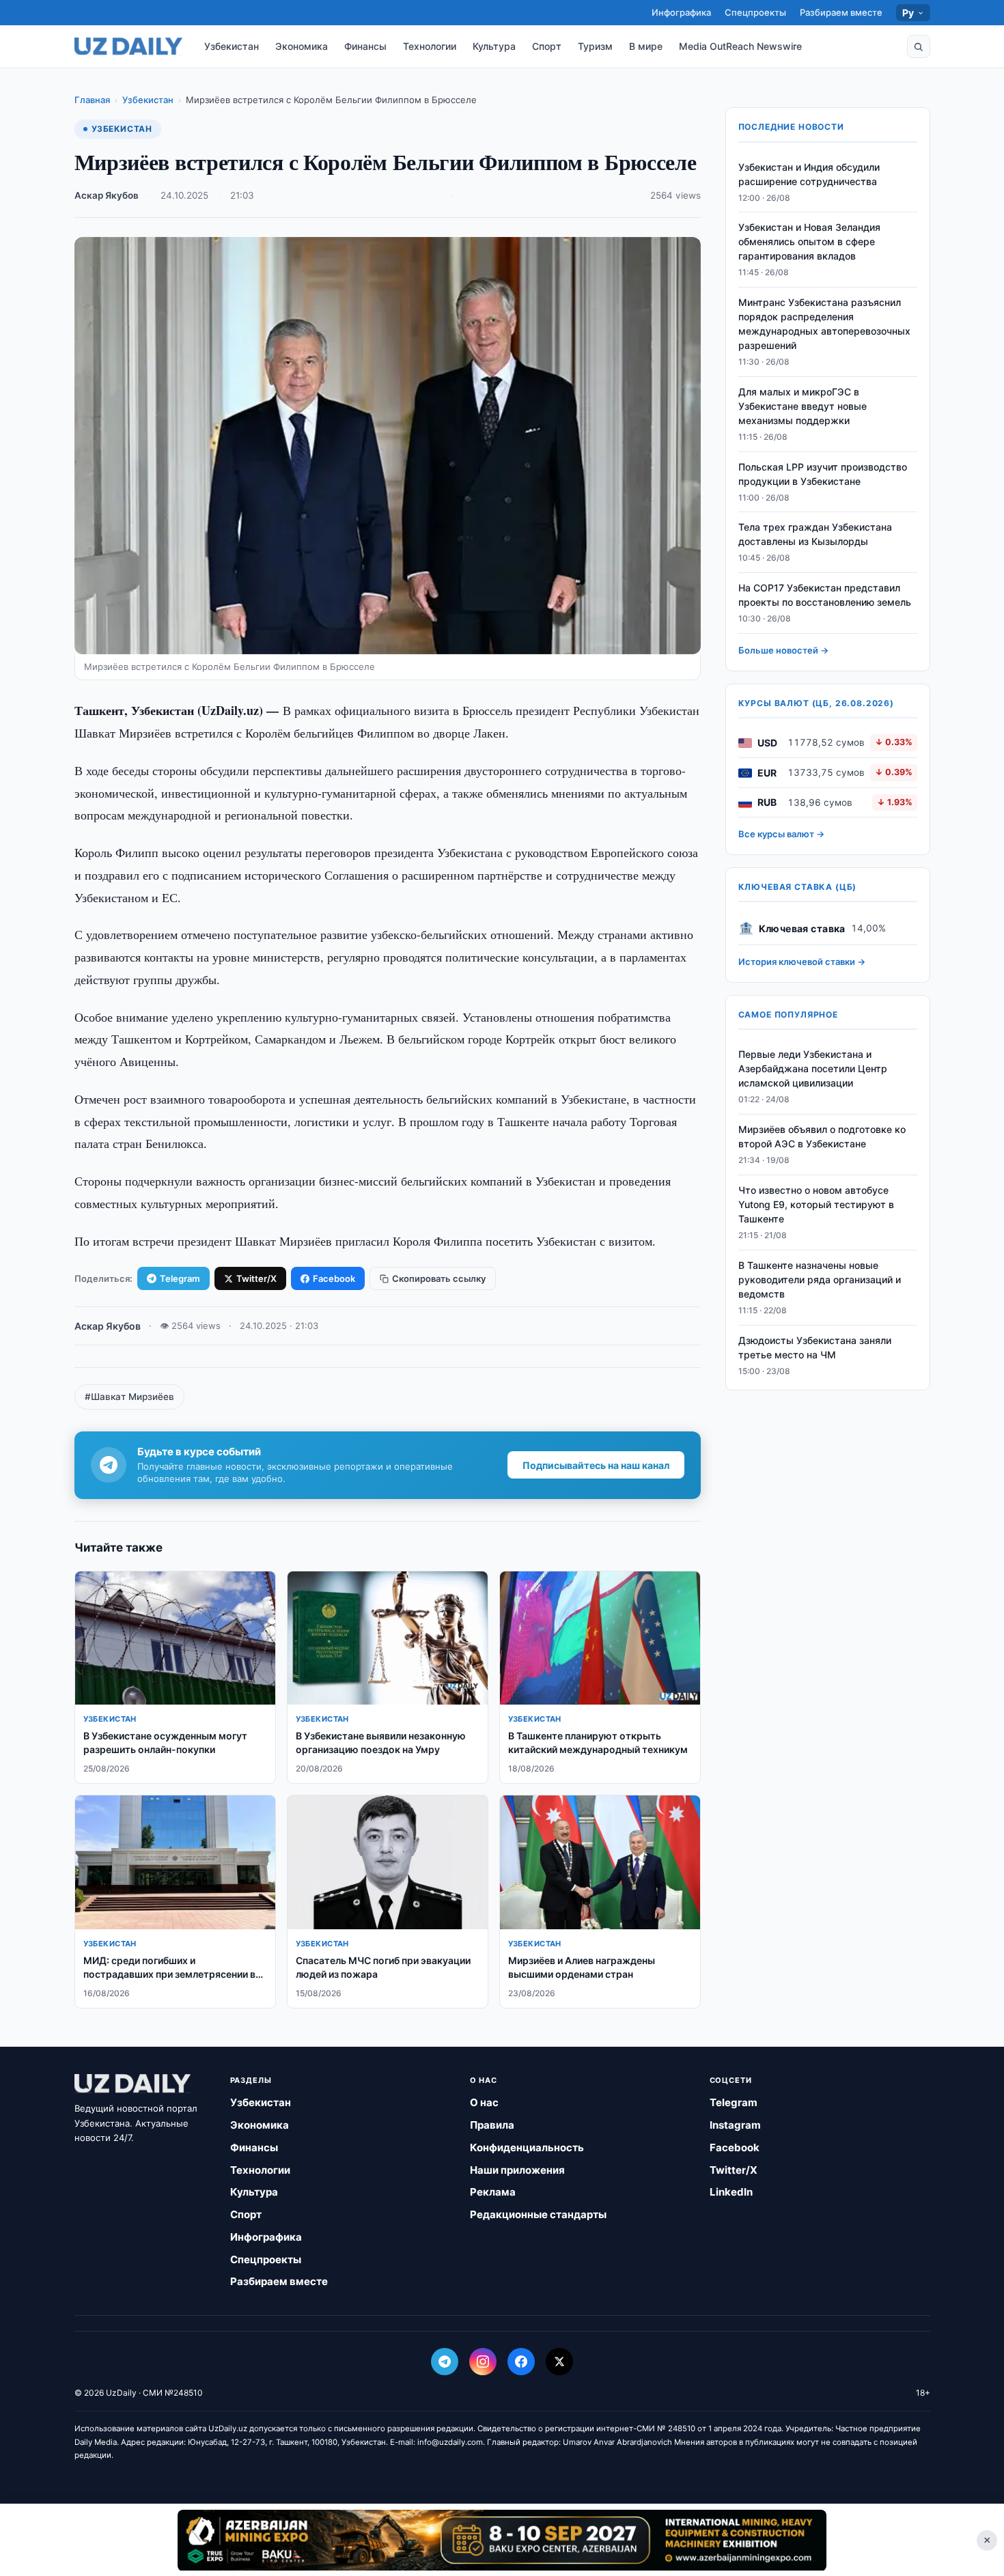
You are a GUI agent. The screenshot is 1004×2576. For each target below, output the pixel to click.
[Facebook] (521, 2362)
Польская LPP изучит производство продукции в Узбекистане (823, 474)
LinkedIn (731, 2192)
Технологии (430, 46)
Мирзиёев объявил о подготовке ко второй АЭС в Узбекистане (822, 1137)
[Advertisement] (502, 2540)
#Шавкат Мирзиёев (129, 1397)
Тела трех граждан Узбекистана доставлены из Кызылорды (815, 535)
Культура (494, 46)
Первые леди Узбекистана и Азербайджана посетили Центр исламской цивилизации (813, 1069)
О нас (484, 2102)
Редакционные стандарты (538, 2214)
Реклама (493, 2192)
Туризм (595, 46)
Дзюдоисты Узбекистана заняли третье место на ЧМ (815, 1347)
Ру (908, 13)
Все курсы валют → (781, 835)
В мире (646, 46)
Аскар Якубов (107, 195)
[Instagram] (483, 2362)
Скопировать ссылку (439, 1278)
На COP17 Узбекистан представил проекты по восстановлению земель (825, 596)
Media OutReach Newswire (740, 46)
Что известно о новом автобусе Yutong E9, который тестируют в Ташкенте (816, 1205)
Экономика (302, 46)
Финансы (365, 46)
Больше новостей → (783, 651)
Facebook (334, 1278)
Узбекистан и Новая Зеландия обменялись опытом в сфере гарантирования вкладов (809, 242)
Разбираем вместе (841, 12)
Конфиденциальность (527, 2147)
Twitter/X (256, 1278)
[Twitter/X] (559, 2362)
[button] (919, 46)
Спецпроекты (755, 12)
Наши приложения (517, 2170)
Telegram (180, 1278)
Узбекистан (232, 46)
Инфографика (681, 12)
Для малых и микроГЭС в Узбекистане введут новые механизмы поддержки (803, 407)
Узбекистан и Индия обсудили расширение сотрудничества (809, 174)
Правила (492, 2125)
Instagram (735, 2125)
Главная (92, 100)
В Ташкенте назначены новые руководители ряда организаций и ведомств (820, 1279)
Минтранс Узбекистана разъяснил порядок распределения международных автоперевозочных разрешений (824, 324)
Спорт (547, 46)
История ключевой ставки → (802, 962)
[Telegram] (445, 2362)
